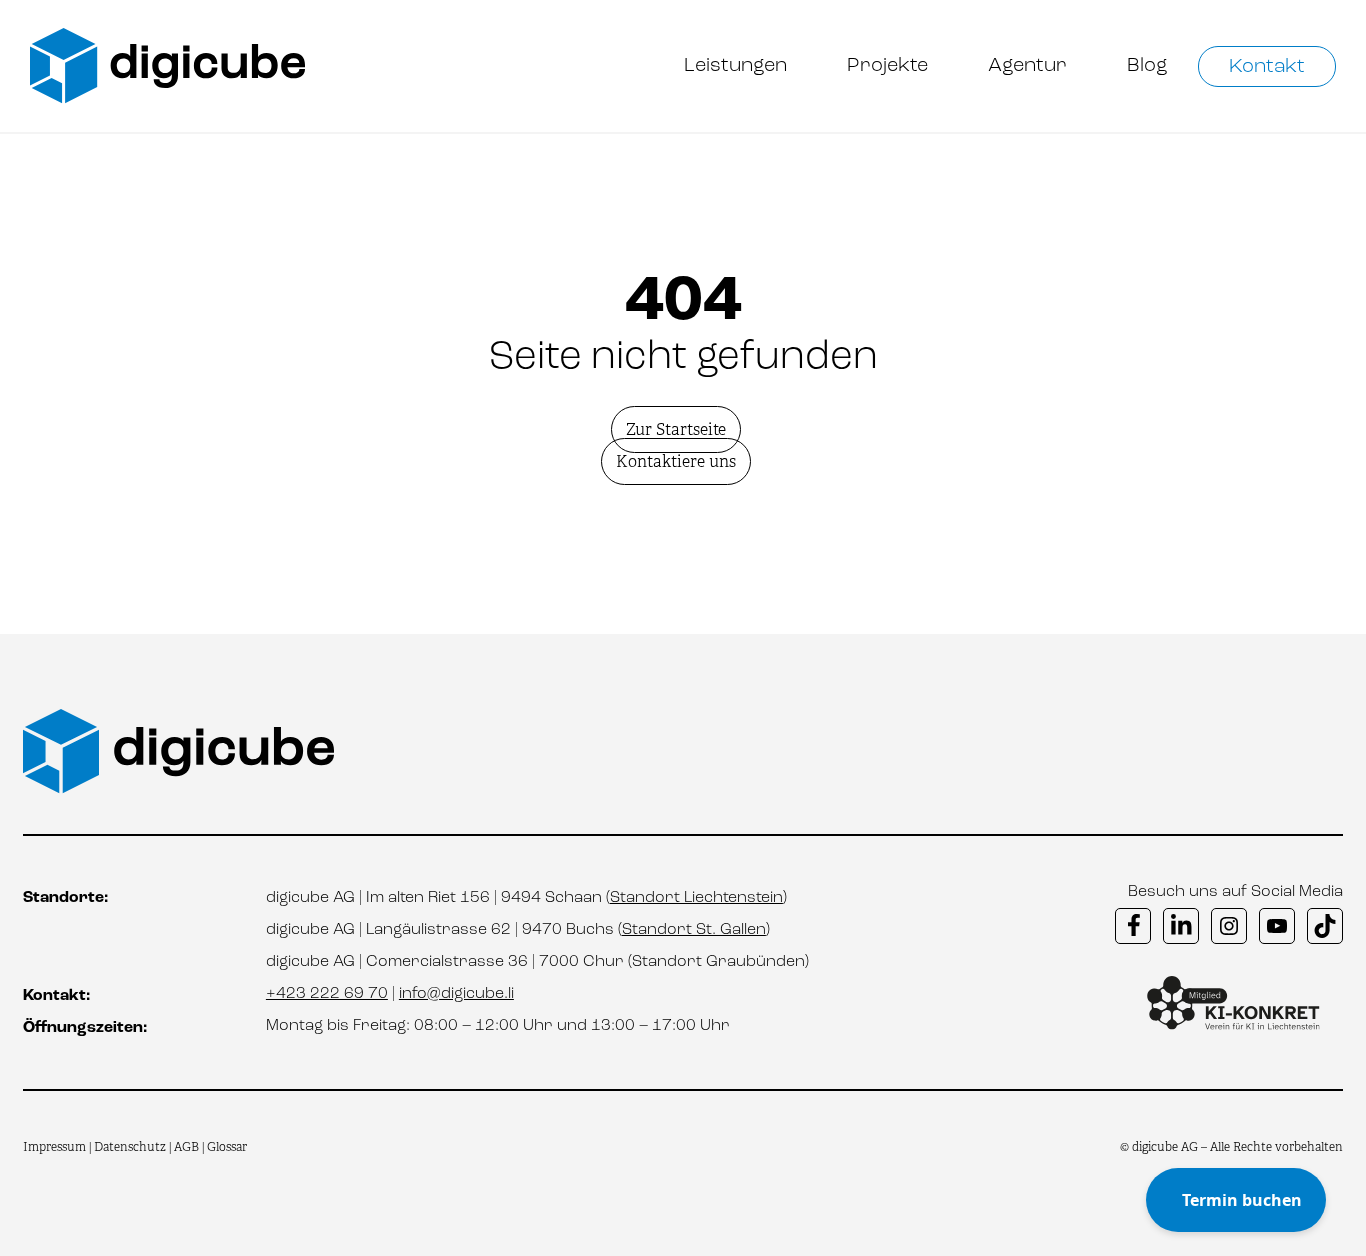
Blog (1147, 66)
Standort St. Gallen (694, 930)
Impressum (54, 1147)
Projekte (887, 66)
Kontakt (1267, 67)
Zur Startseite (676, 429)
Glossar (227, 1147)
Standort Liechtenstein (696, 898)
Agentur (1027, 66)
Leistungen (735, 66)
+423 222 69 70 (327, 994)
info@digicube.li (456, 994)
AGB (186, 1147)
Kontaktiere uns (676, 461)
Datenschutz (131, 1147)
